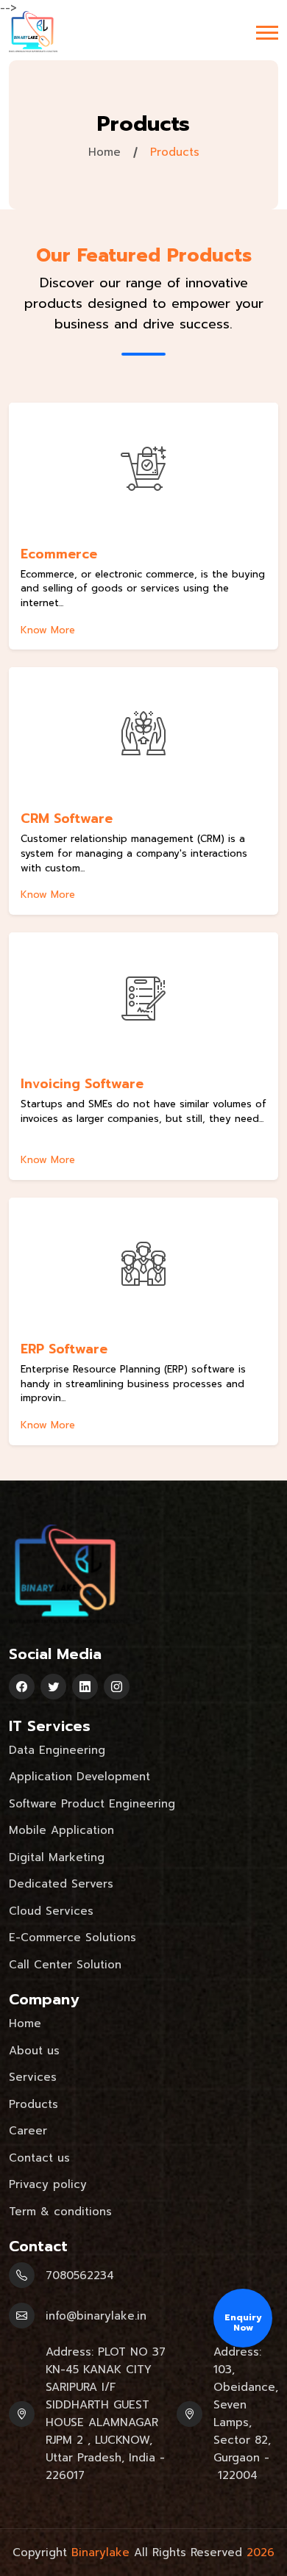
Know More (48, 631)
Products (33, 2104)
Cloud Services (51, 1911)
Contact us (39, 2158)
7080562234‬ (80, 2275)
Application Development (79, 1777)
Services (33, 2077)
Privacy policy (48, 2184)
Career (28, 2131)
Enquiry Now (243, 2323)
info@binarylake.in (96, 2316)
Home (104, 152)
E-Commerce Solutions (72, 1938)
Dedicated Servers (61, 1884)
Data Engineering (57, 1750)
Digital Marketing (57, 1857)
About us (34, 2051)
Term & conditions (60, 2212)
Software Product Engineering (92, 1804)
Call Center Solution (65, 1965)
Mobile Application (61, 1830)
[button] (267, 33)
